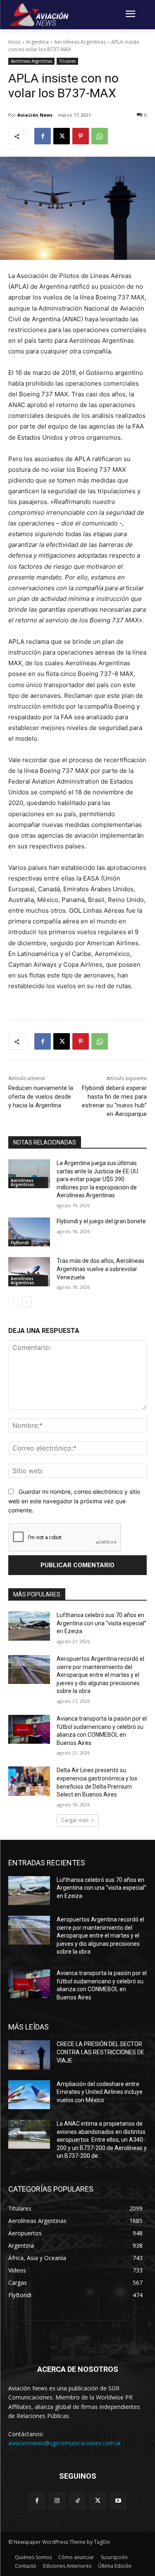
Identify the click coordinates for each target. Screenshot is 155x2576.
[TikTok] (77, 2501)
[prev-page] (13, 1302)
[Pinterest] (81, 136)
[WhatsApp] (100, 136)
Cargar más (75, 1820)
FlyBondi (20, 1243)
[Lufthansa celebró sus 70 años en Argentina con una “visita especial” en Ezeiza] (29, 1626)
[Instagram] (57, 2501)
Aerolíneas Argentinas (80, 42)
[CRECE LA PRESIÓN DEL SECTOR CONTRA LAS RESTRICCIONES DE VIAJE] (29, 2055)
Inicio (14, 42)
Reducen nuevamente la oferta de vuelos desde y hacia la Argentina (41, 1097)
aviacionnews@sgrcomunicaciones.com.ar (65, 2443)
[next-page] (27, 1302)
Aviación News (35, 115)
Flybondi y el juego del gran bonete (101, 1221)
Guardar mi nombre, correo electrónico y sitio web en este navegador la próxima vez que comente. (74, 1501)
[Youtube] (118, 2501)
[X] (62, 136)
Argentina (37, 42)
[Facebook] (43, 136)
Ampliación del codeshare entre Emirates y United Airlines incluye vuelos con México (100, 2092)
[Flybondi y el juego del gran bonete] (29, 1232)
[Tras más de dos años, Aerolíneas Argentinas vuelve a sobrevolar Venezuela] (29, 1272)
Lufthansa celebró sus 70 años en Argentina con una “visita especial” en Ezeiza (101, 1623)
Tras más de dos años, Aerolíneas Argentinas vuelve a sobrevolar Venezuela (100, 1269)
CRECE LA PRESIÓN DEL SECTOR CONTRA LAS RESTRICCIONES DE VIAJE (100, 2052)
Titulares (67, 61)
